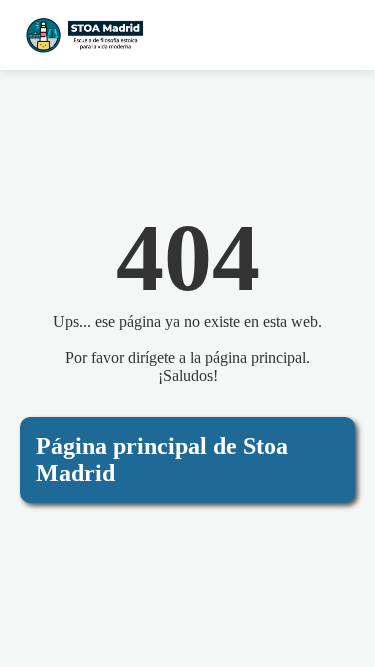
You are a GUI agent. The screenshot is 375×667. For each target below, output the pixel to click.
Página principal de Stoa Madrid (162, 459)
